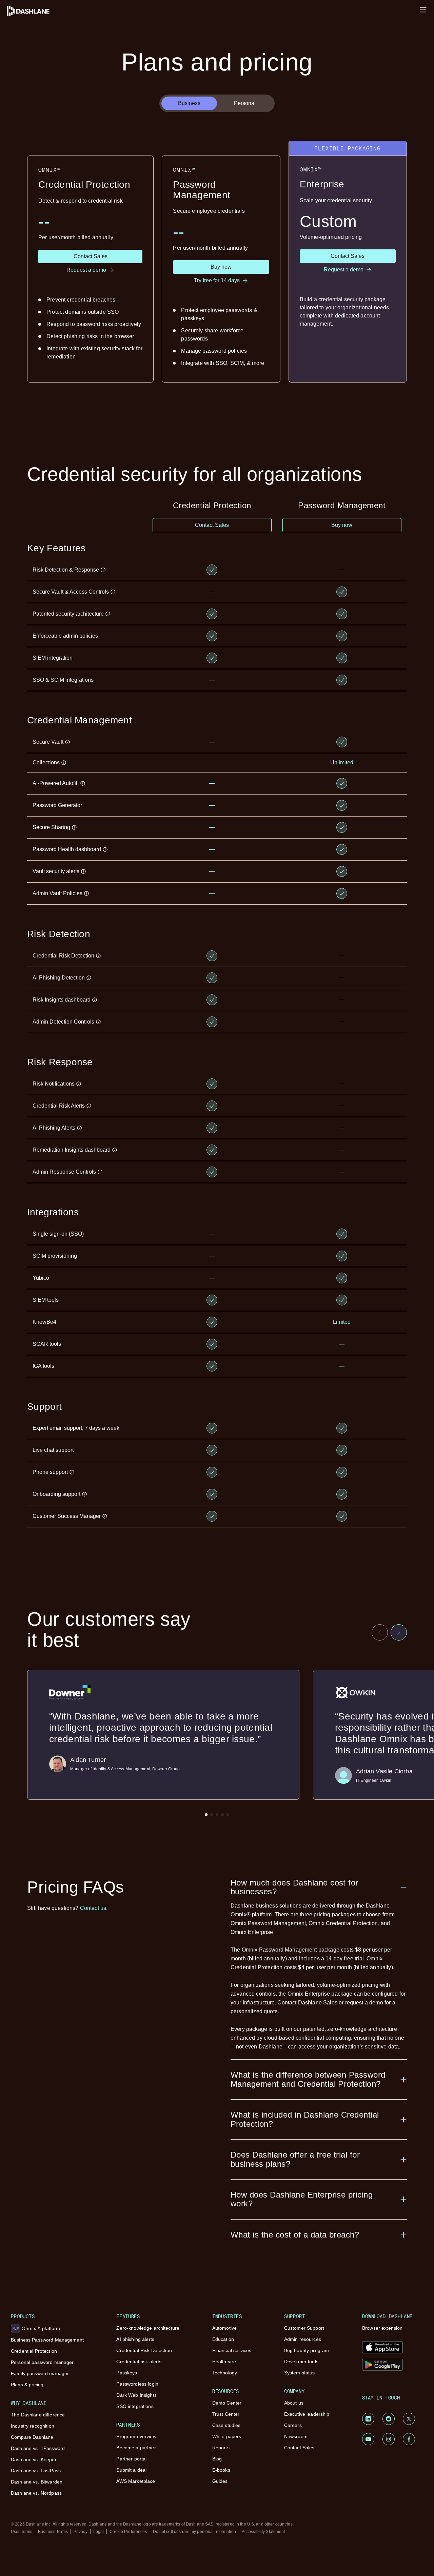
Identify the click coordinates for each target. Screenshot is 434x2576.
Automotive (224, 2328)
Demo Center (227, 2403)
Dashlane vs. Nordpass (36, 2493)
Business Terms (53, 2532)
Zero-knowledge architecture (148, 2328)
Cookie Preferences (128, 2532)
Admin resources (303, 2339)
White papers (227, 2436)
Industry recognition (33, 2426)
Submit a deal (131, 2470)
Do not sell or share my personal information (194, 2532)
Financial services (232, 2350)
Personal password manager (42, 2362)
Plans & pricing (27, 2385)
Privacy (81, 2532)
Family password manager (40, 2373)
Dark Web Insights (136, 2395)
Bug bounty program (307, 2350)
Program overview (136, 2436)
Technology (225, 2373)
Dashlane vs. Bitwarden (37, 2482)
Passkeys (127, 2373)
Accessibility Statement (263, 2532)
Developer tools (301, 2362)
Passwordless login (137, 2384)
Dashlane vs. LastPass (36, 2471)
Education (223, 2339)
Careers (293, 2425)
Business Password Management (47, 2340)
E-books (221, 2470)
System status (300, 2373)
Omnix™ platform (36, 2328)
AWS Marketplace (136, 2481)
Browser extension (382, 2328)
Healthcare (224, 2362)
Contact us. (94, 1908)
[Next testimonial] (399, 1632)
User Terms (22, 2532)
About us (294, 2403)
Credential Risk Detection (144, 2350)
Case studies (226, 2425)
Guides (220, 2481)
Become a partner (136, 2448)
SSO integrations (135, 2406)
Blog (217, 2459)
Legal (99, 2532)
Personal (245, 103)
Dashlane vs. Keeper (34, 2459)
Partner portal (131, 2459)
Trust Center (226, 2414)
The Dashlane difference (38, 2415)
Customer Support (304, 2328)
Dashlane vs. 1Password (38, 2448)
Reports (221, 2448)
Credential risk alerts (139, 2362)
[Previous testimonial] (380, 1632)
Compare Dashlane (32, 2437)
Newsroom (296, 2436)
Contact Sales (299, 2448)
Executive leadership (307, 2414)
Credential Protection (34, 2351)
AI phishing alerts (135, 2339)
